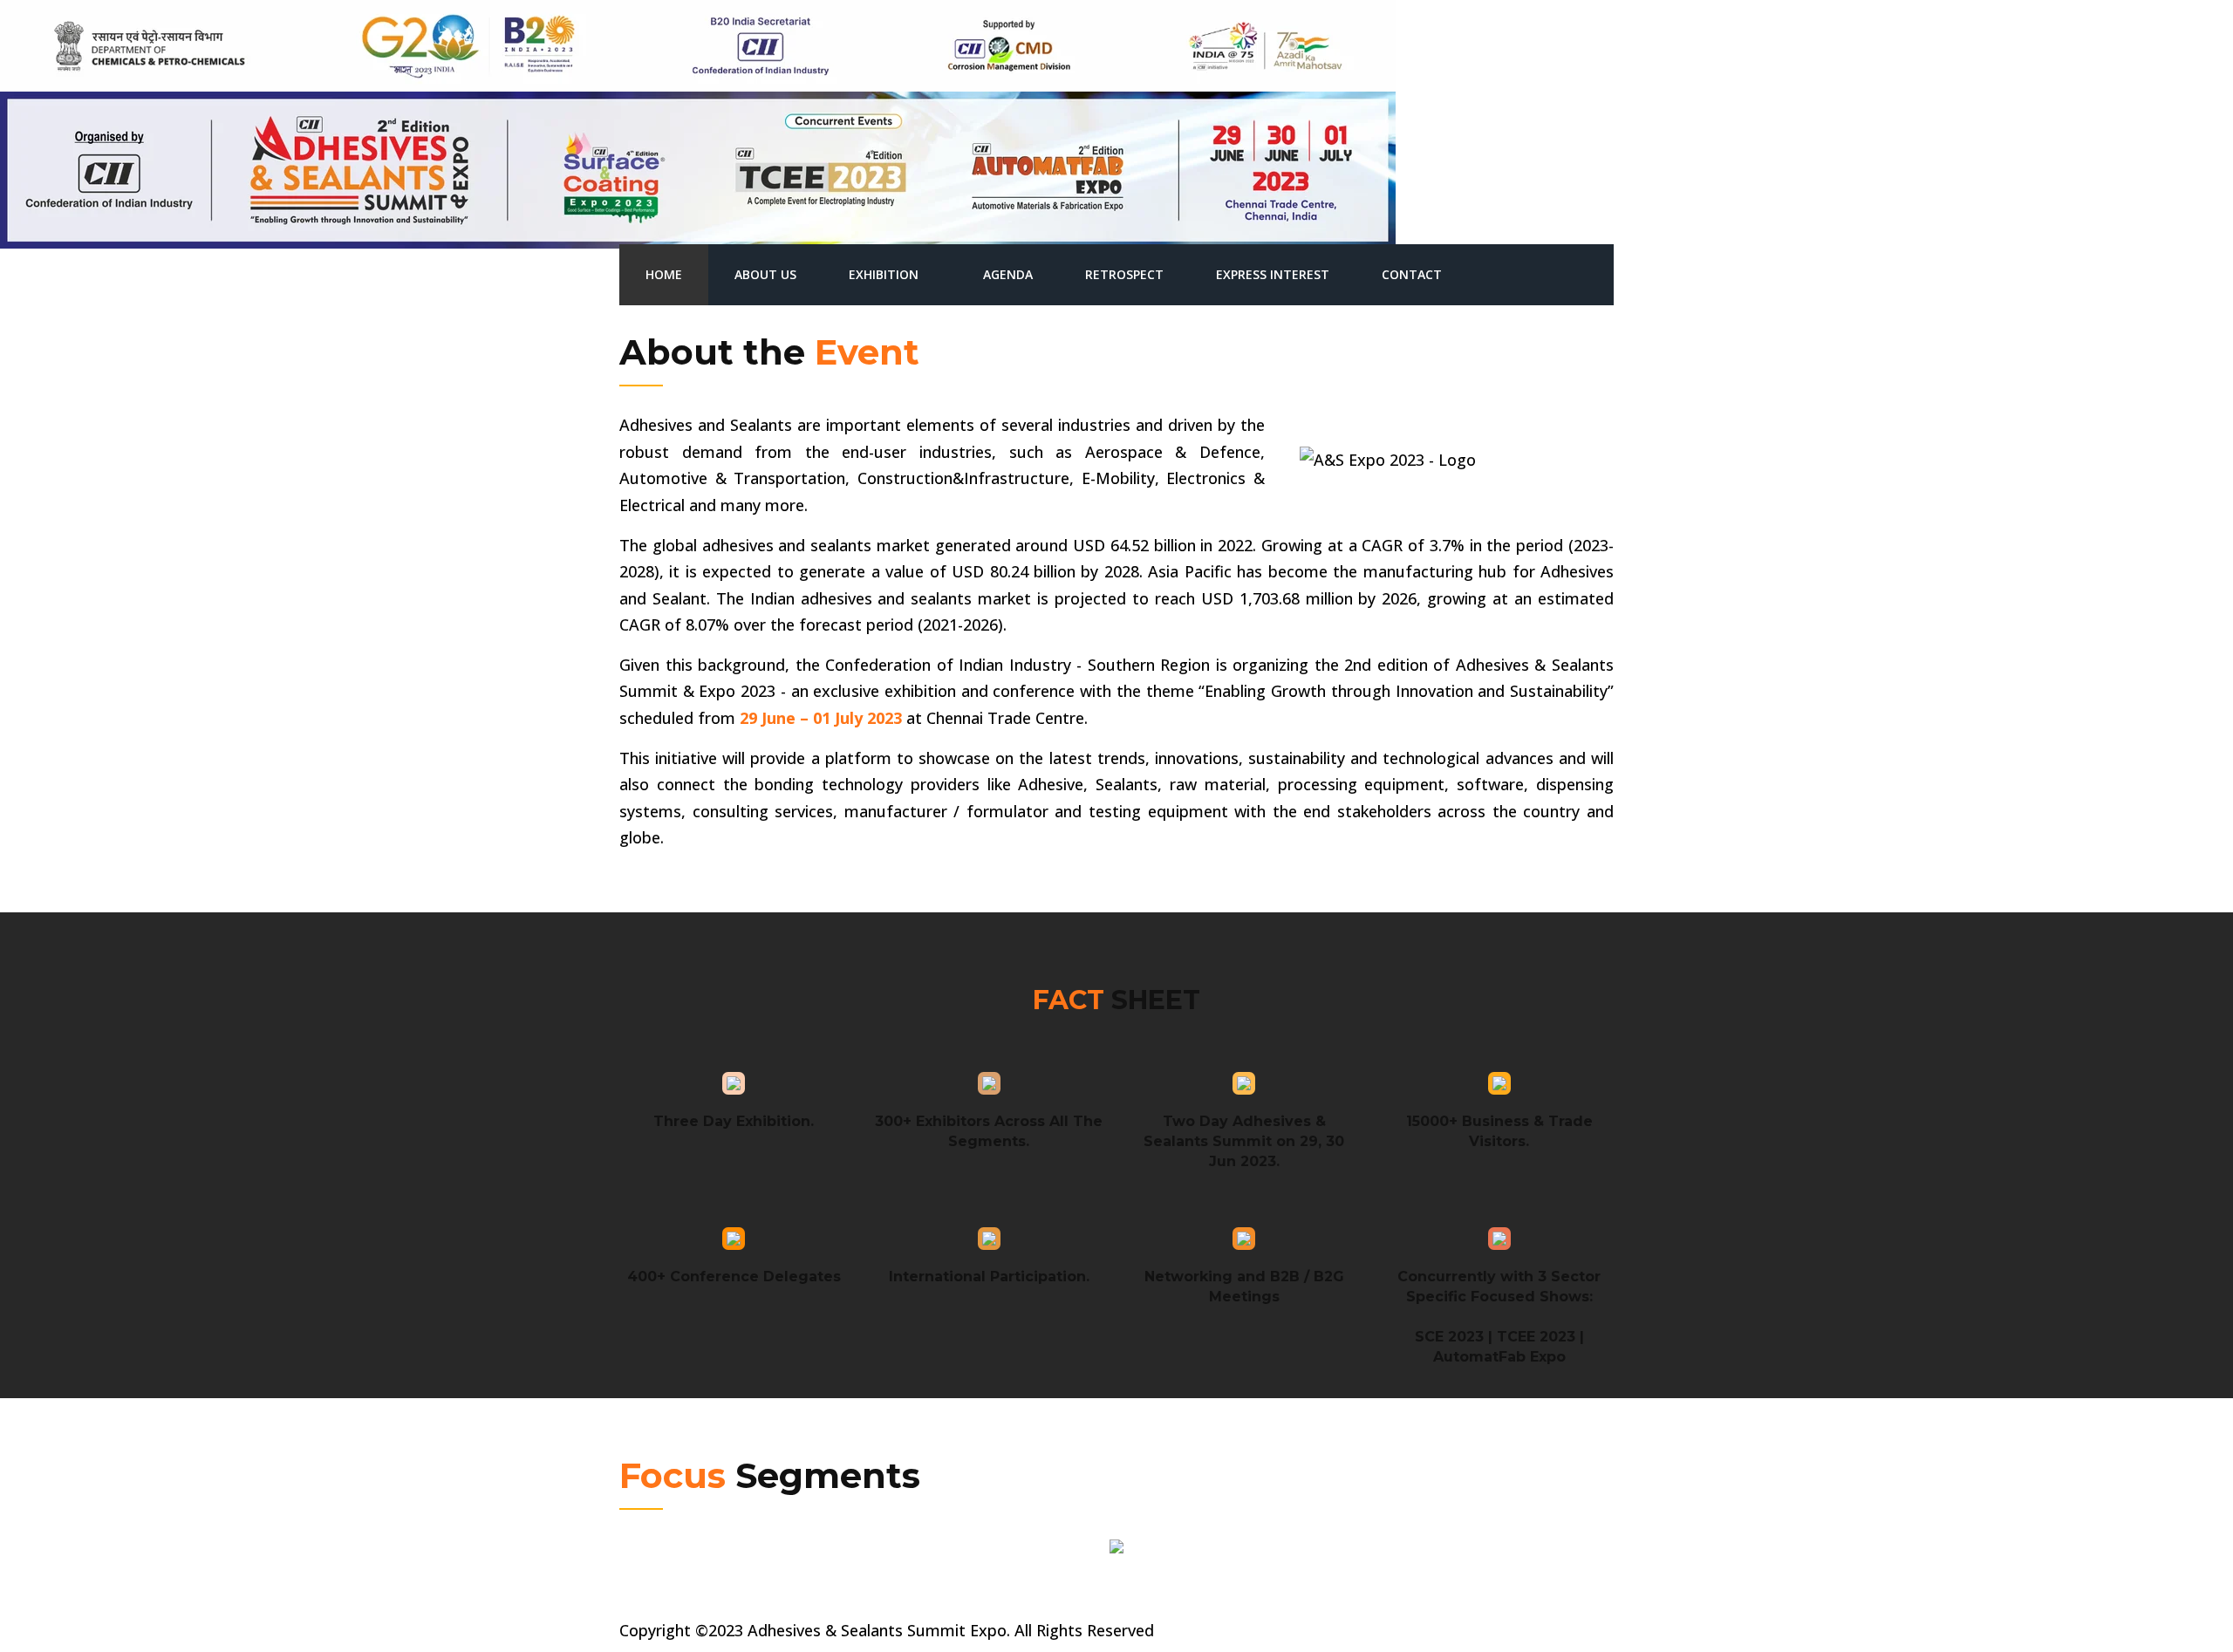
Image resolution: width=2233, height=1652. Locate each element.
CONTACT (1412, 274)
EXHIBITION (884, 274)
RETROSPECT (1124, 274)
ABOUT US (765, 274)
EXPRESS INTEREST (1273, 274)
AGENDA (1008, 274)
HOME (664, 274)
